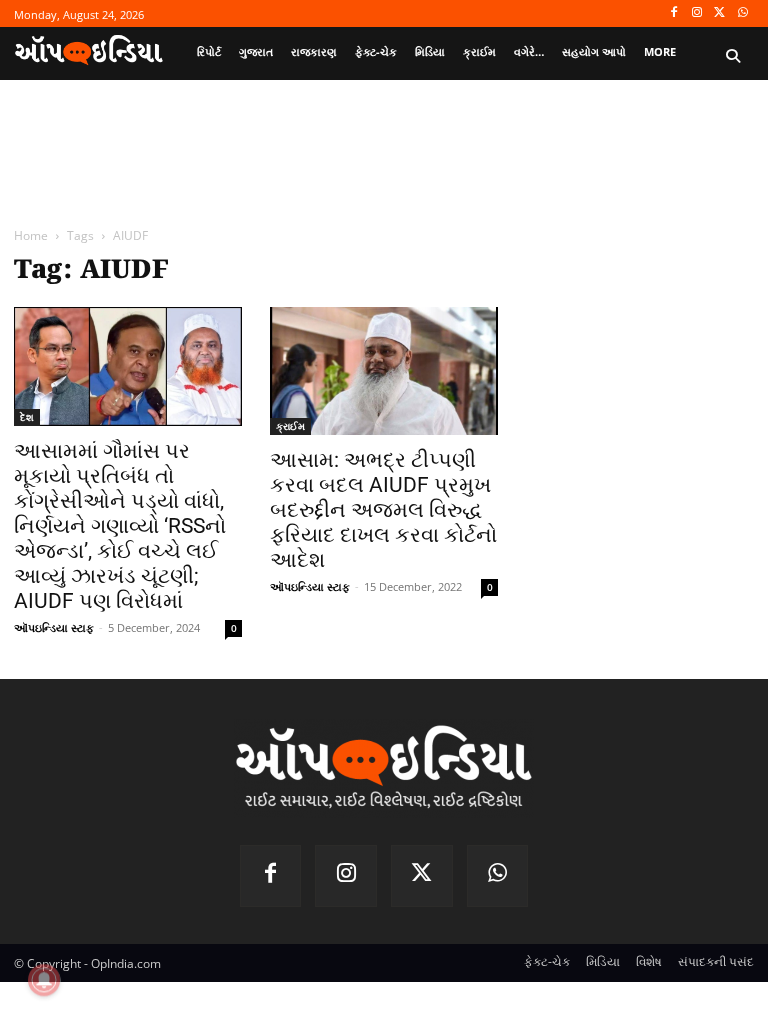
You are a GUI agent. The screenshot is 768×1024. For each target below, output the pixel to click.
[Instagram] (697, 13)
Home (31, 235)
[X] (719, 13)
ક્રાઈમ (290, 426)
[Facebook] (674, 13)
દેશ (27, 417)
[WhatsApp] (742, 13)
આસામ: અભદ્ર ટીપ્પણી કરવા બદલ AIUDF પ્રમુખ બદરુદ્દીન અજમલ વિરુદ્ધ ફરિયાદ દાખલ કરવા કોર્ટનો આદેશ (383, 510)
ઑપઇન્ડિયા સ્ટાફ (54, 627)
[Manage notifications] (44, 980)
